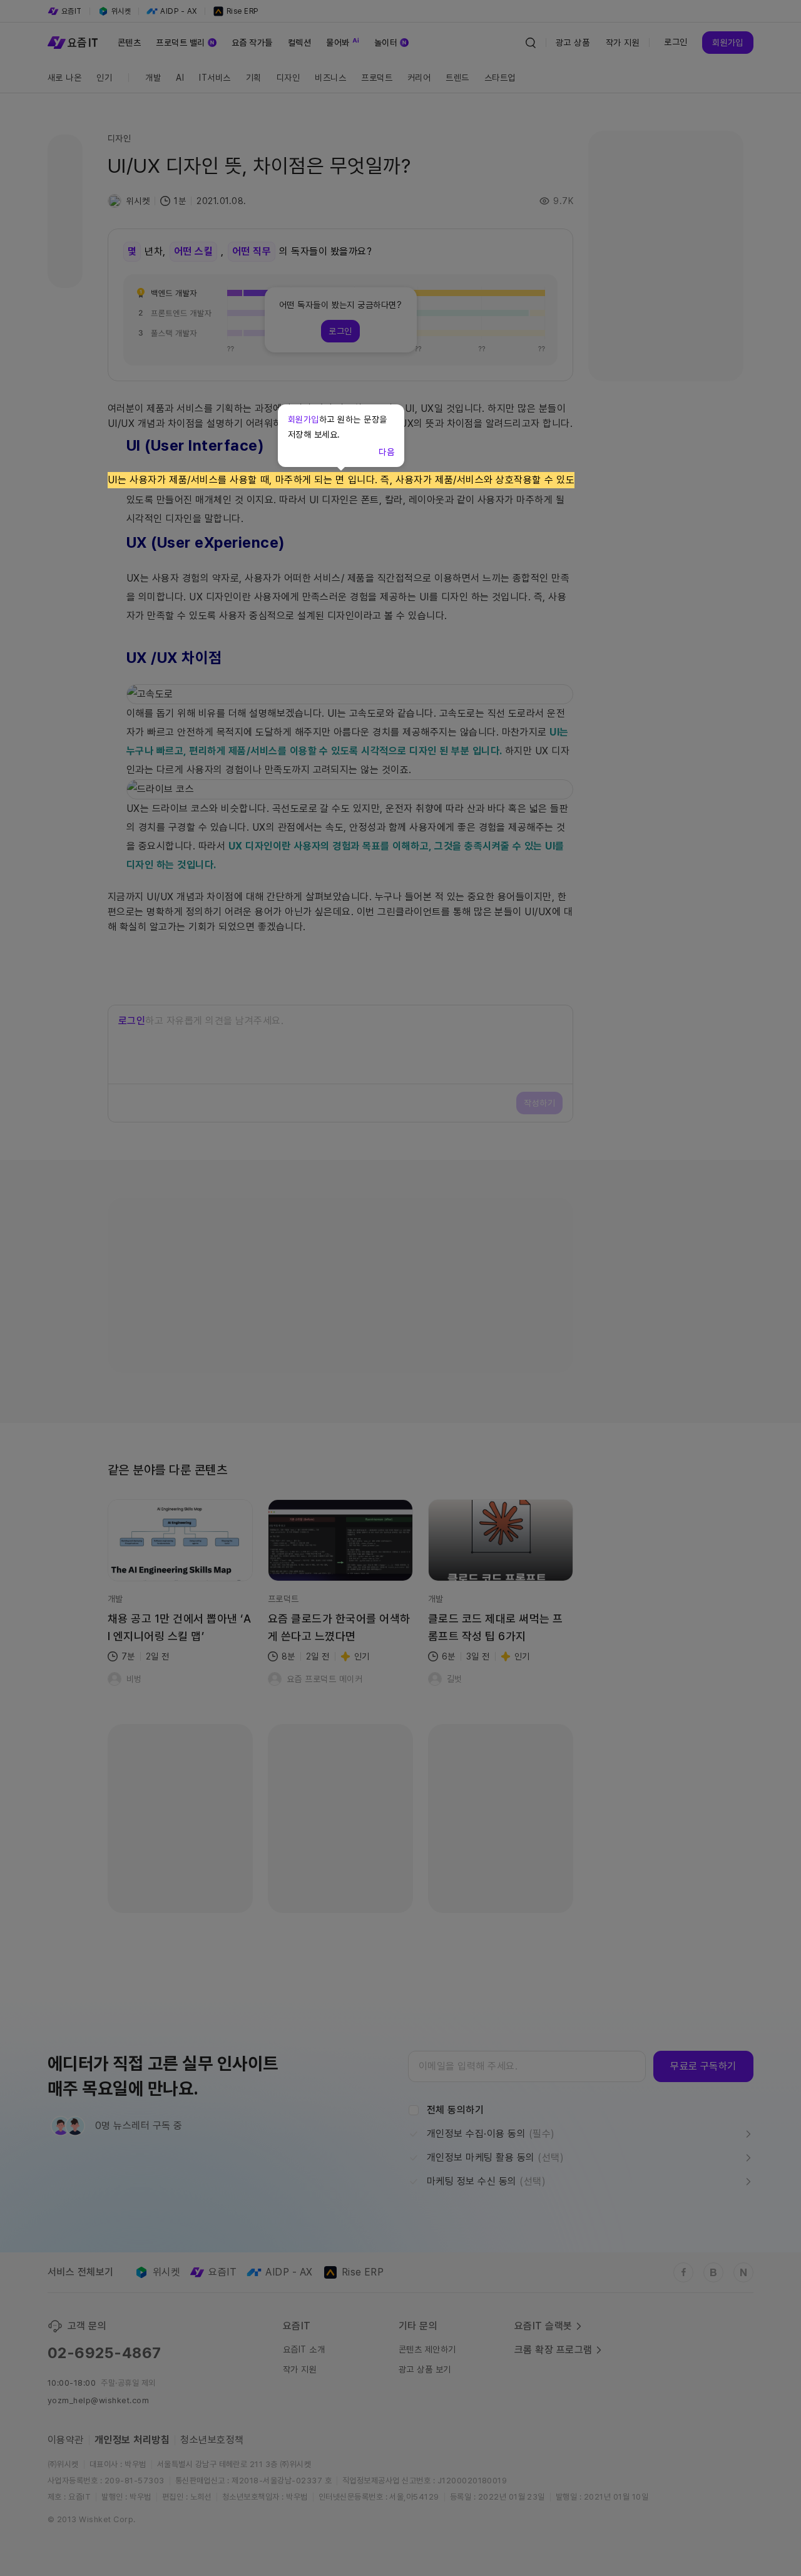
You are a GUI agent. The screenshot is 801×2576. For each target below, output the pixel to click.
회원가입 (304, 419)
